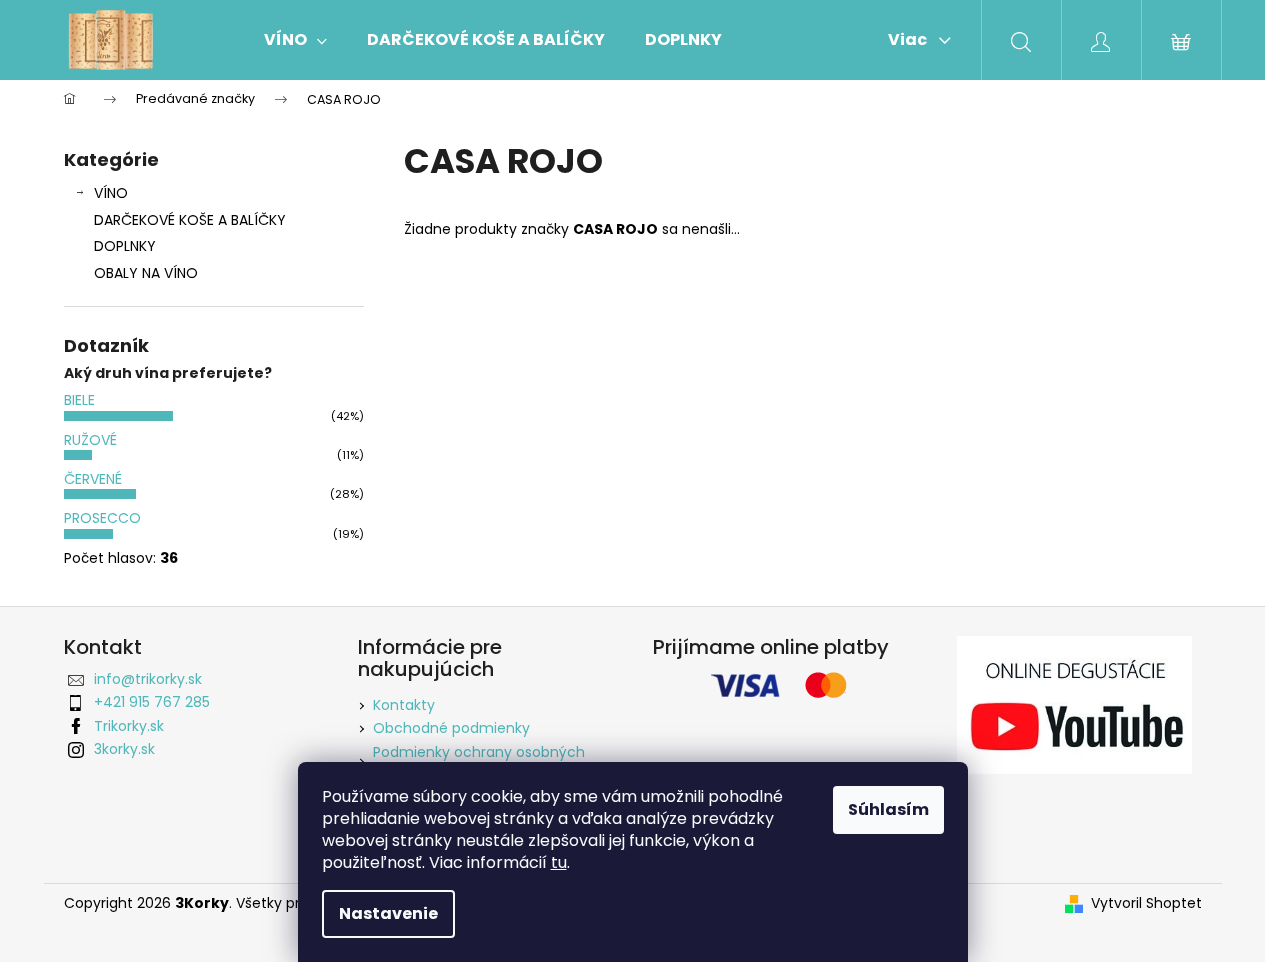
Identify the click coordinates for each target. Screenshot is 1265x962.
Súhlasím (888, 809)
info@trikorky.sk (148, 679)
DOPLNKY (125, 246)
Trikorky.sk (129, 726)
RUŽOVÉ (90, 440)
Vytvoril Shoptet (1146, 903)
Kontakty (404, 705)
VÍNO (111, 193)
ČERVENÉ (93, 479)
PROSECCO (102, 518)
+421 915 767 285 (152, 702)
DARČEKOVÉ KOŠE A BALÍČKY (190, 220)
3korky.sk (124, 749)
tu (559, 862)
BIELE (79, 400)
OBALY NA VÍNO (146, 273)
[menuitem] (295, 40)
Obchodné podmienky (451, 728)
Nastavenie (388, 913)
